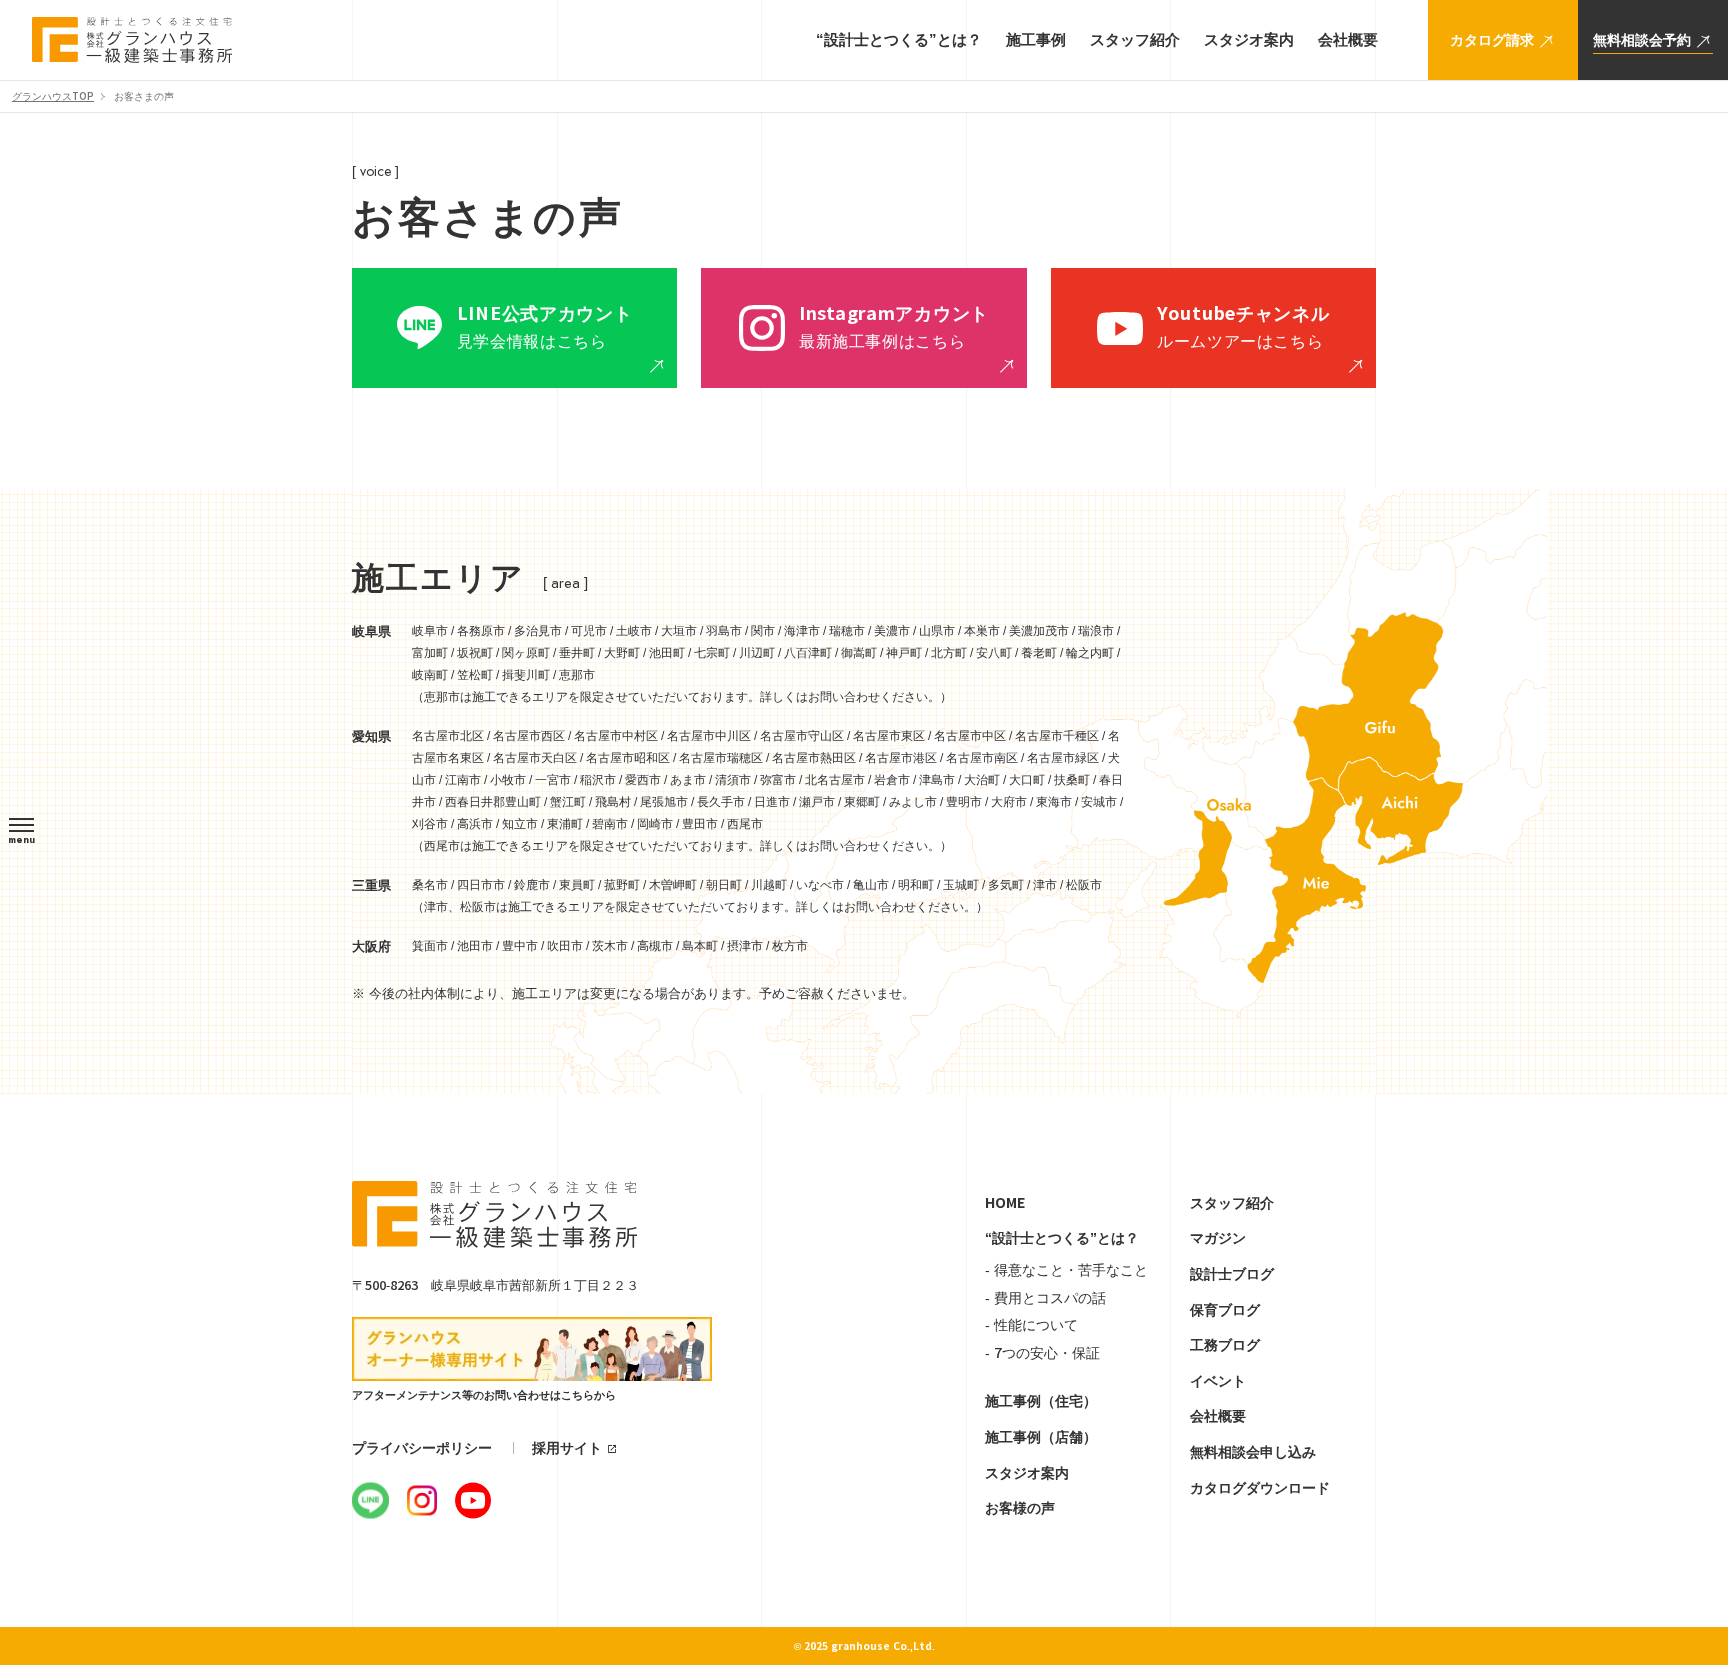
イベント (1218, 1381)
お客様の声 (1020, 1508)
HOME (1005, 1203)
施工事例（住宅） (1041, 1401)
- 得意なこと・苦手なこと (1066, 1270)
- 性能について (1031, 1325)
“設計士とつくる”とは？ (1062, 1238)
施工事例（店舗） (1041, 1437)
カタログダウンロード (1260, 1488)
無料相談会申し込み (1253, 1452)
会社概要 (1218, 1416)
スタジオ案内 (1027, 1473)
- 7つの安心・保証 (1042, 1353)
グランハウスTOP (53, 96)
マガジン (1218, 1238)
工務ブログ (1225, 1345)
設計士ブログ (1232, 1274)
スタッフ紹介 (1232, 1203)
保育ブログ (1225, 1310)
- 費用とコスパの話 (1045, 1298)
